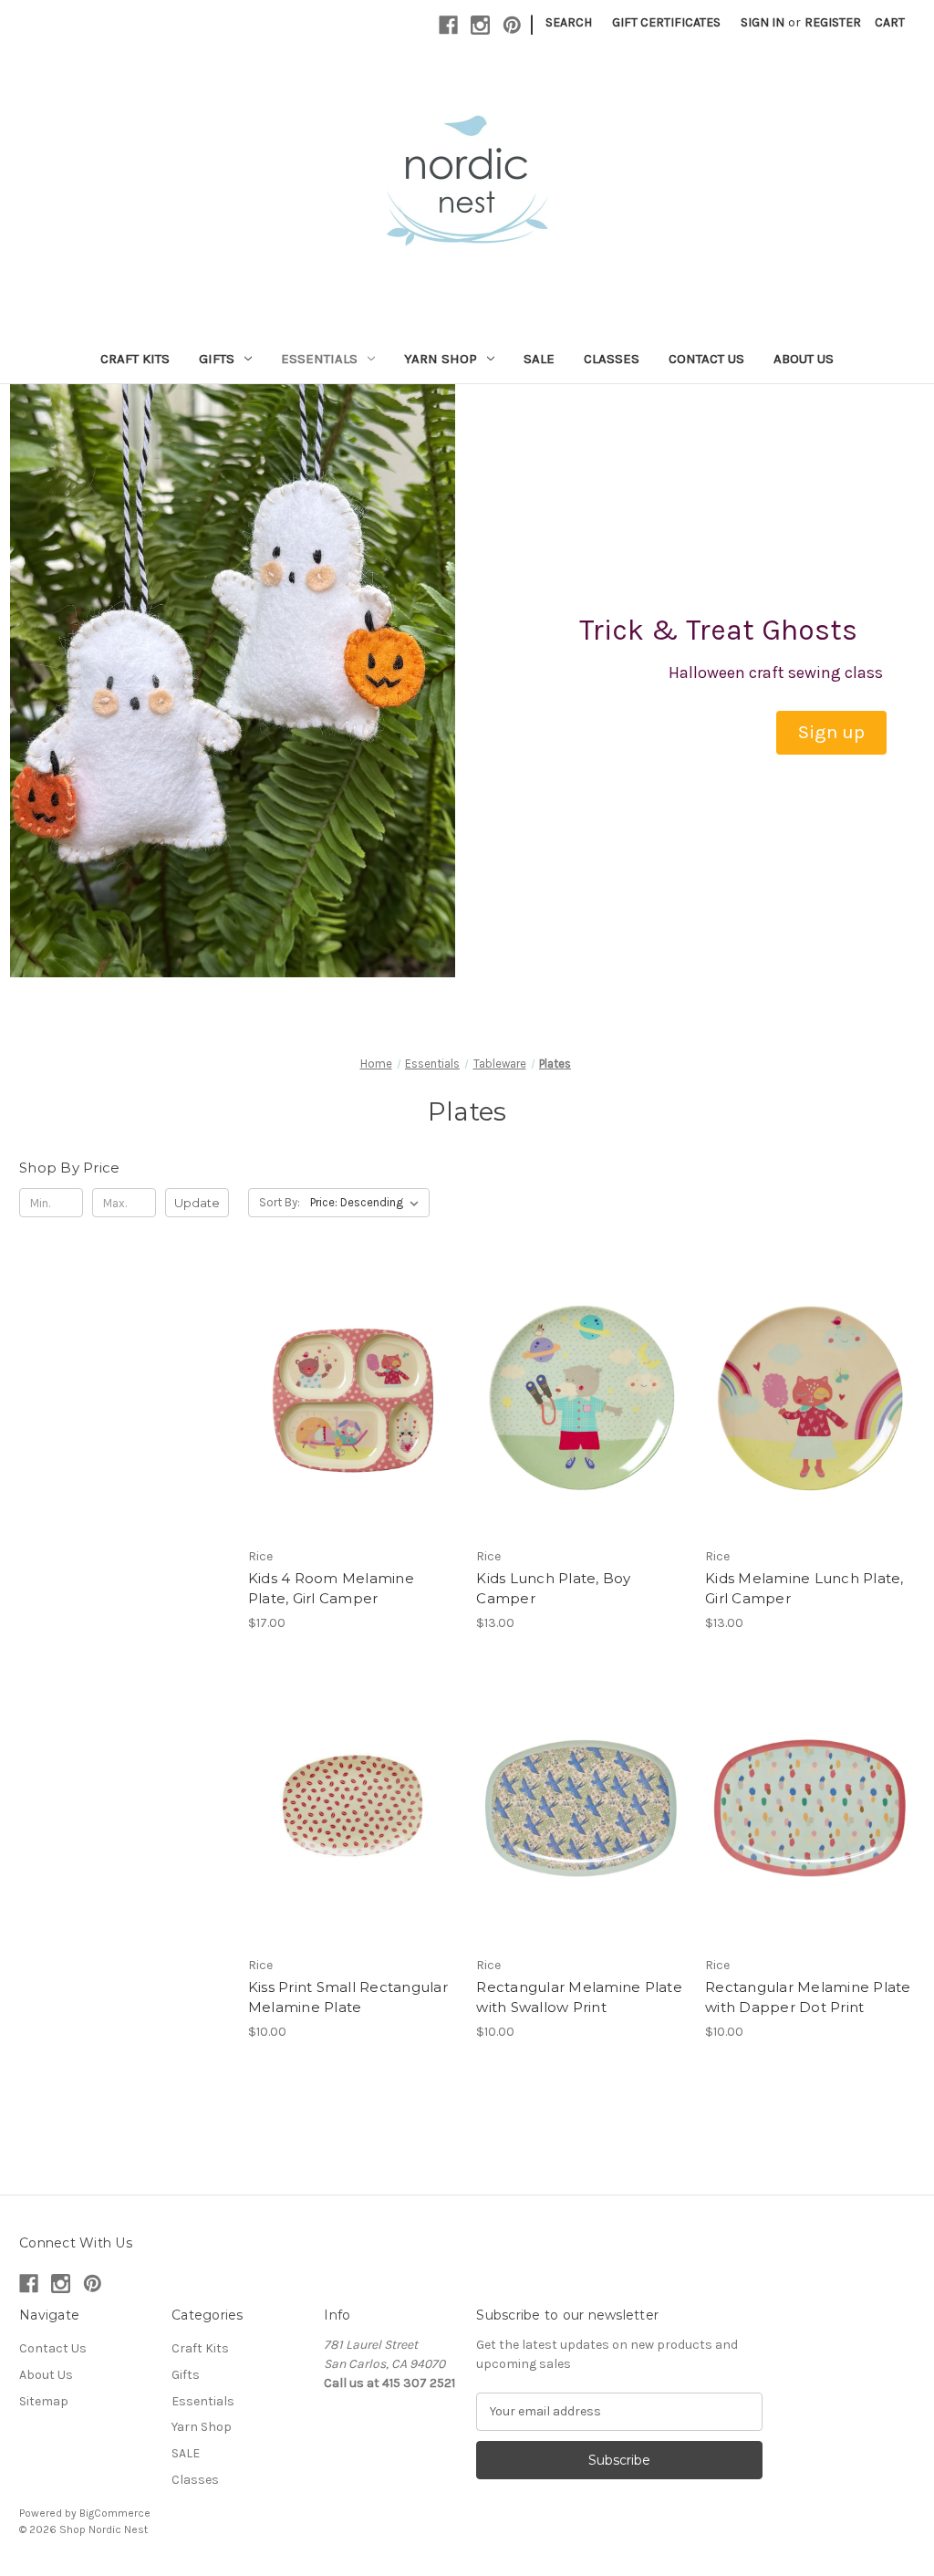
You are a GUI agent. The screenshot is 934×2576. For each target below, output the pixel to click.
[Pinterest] (512, 25)
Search (569, 22)
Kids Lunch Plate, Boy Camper (553, 1589)
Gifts (217, 359)
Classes (612, 359)
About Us (804, 359)
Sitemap (44, 2401)
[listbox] (368, 1203)
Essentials (319, 359)
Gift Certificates (666, 22)
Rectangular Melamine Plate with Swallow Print (579, 1997)
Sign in (763, 22)
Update (197, 1203)
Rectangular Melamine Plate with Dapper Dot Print (808, 1997)
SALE (539, 359)
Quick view (349, 1382)
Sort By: (280, 1202)
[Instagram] (480, 25)
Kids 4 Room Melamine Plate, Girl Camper (331, 1589)
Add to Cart (810, 1432)
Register (833, 22)
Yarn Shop (441, 359)
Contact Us (706, 359)
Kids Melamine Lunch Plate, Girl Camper (804, 1589)
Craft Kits (135, 359)
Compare (347, 1415)
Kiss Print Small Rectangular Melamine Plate (348, 1997)
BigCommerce (115, 2513)
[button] (831, 733)
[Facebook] (448, 25)
